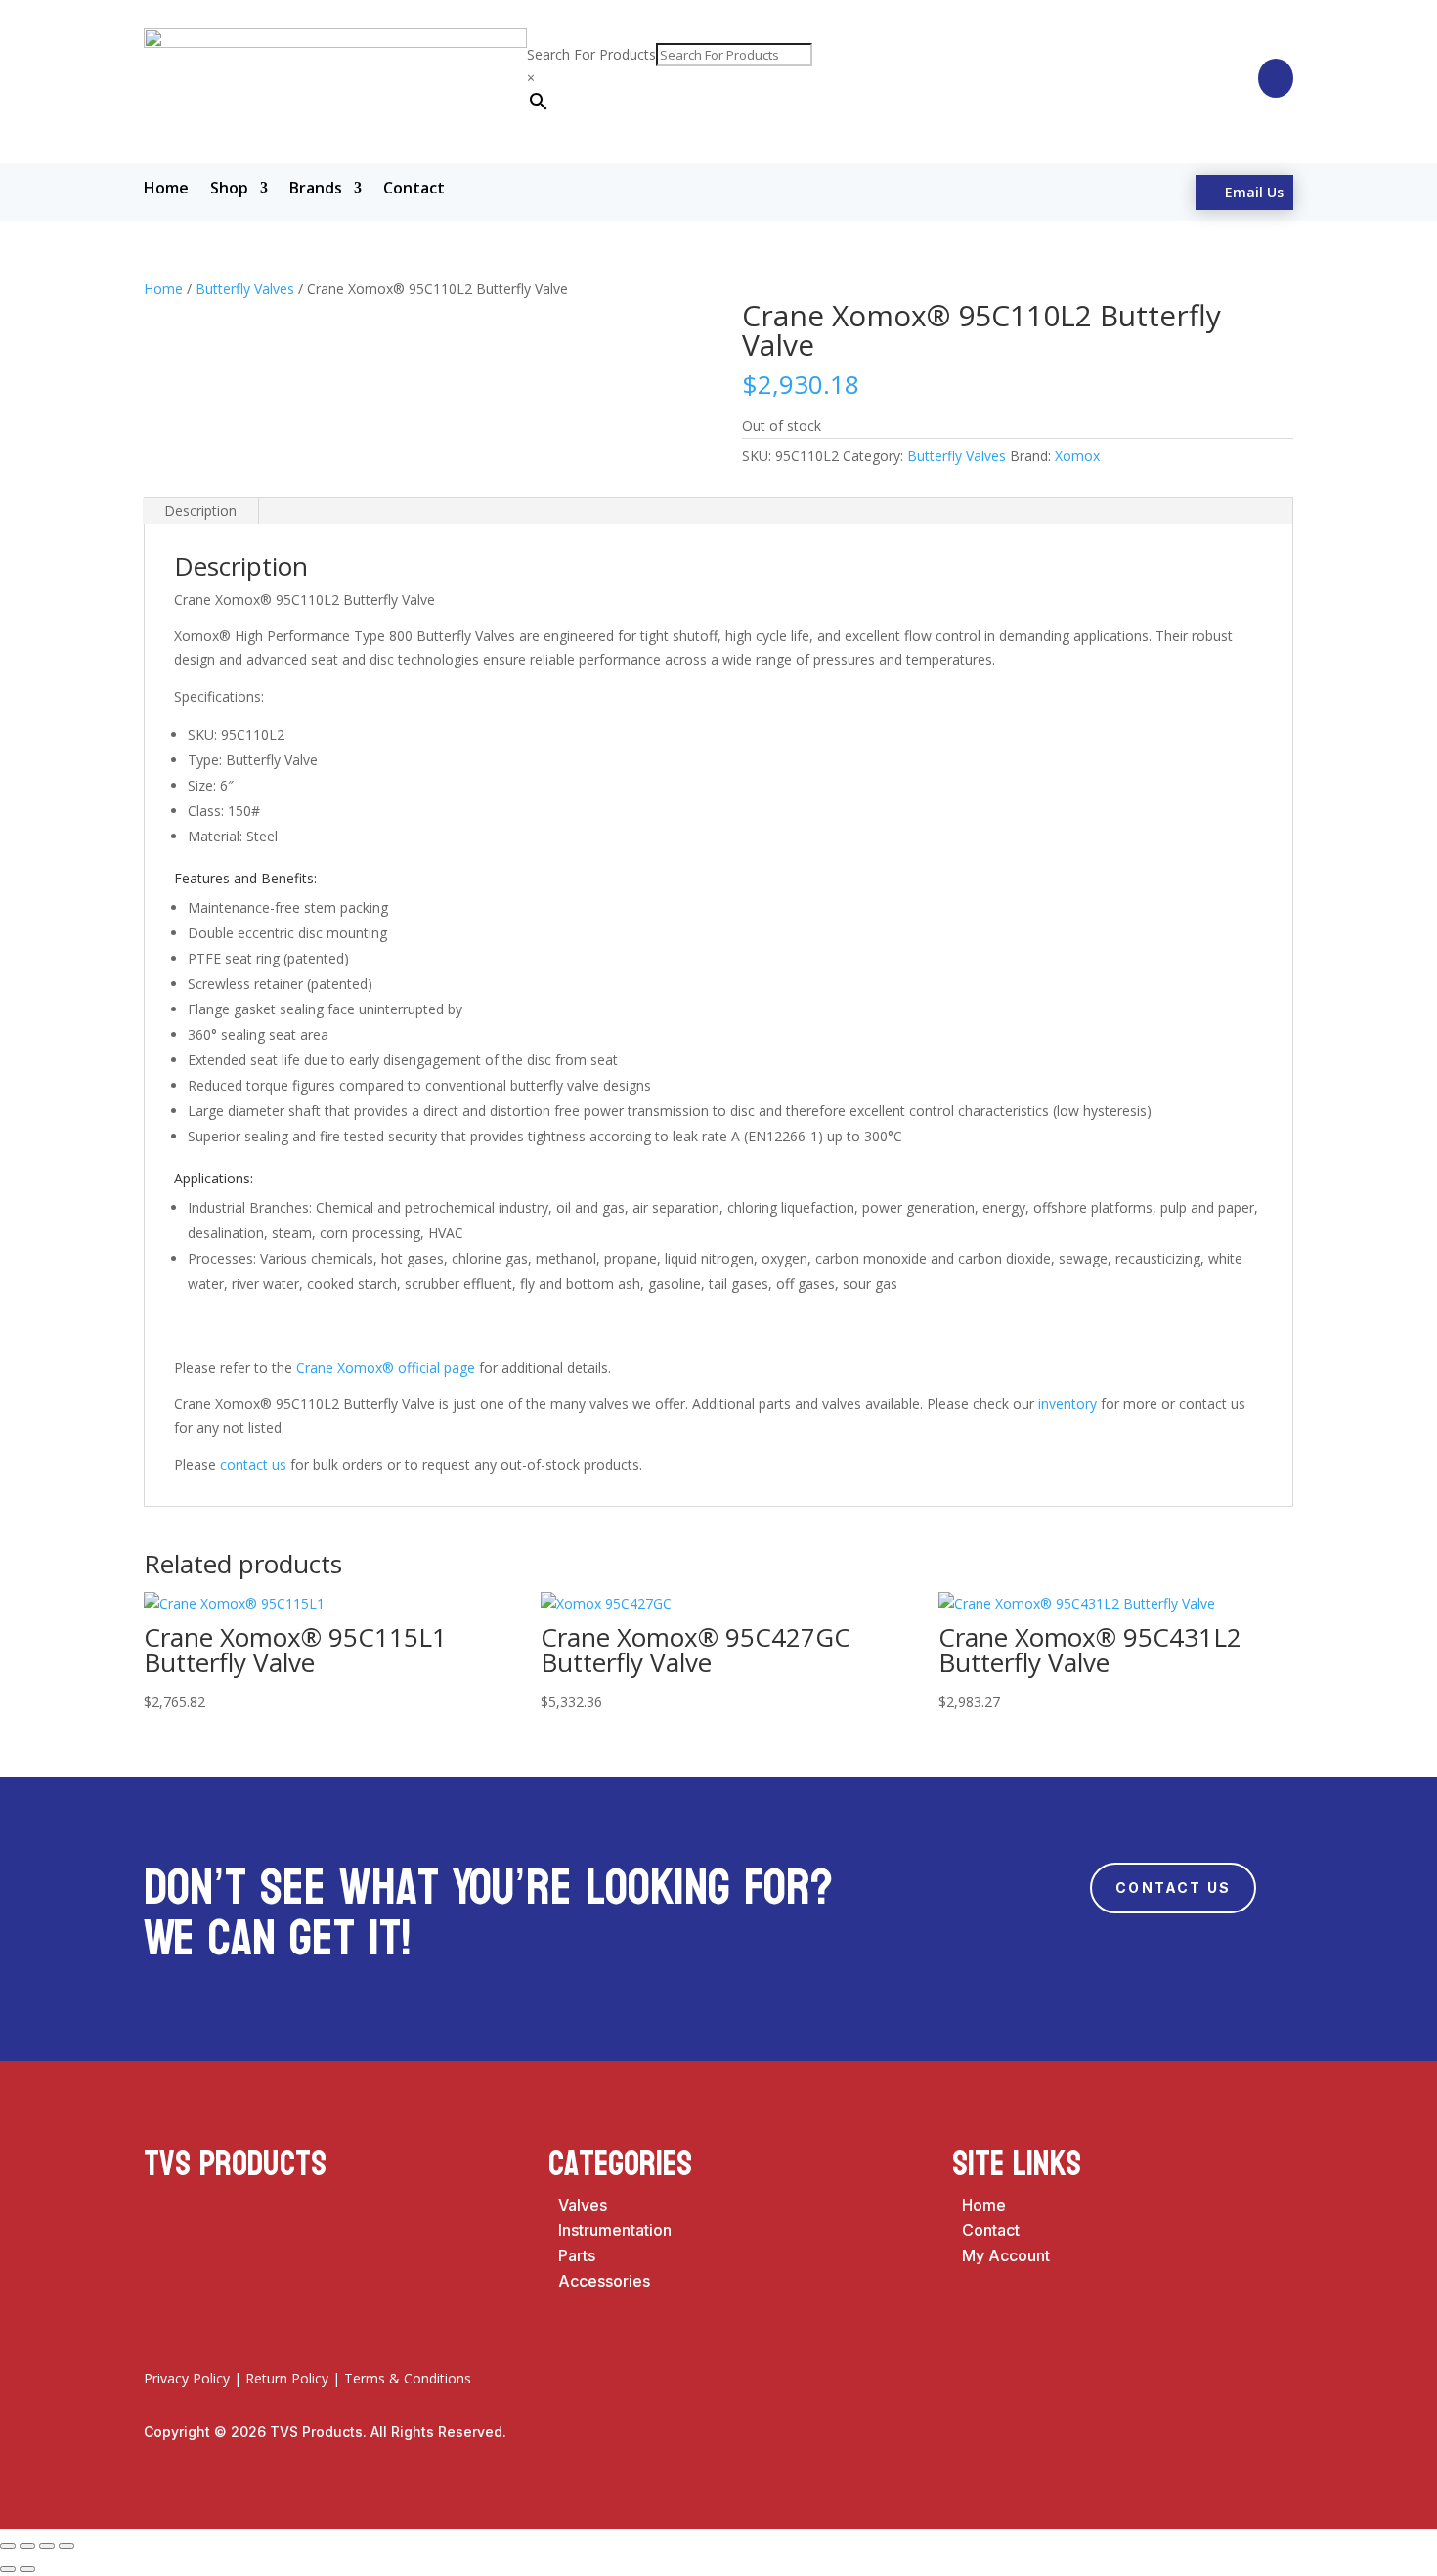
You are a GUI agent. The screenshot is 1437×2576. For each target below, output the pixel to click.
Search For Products (591, 54)
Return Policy (287, 2378)
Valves (583, 2205)
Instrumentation (615, 2230)
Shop (229, 190)
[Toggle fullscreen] (27, 2546)
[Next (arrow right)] (27, 2569)
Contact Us (1173, 1888)
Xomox (1077, 456)
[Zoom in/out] (8, 2546)
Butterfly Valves (245, 289)
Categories (620, 2164)
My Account (1006, 2255)
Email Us (1254, 192)
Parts (577, 2255)
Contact (414, 190)
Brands (316, 190)
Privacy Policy (187, 2378)
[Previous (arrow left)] (8, 2569)
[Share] (47, 2546)
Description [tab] (200, 511)
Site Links (1017, 2164)
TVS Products (235, 2164)
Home (166, 190)
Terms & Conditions (408, 2378)
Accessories (604, 2281)
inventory (1067, 1404)
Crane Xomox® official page (386, 1368)
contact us (253, 1464)
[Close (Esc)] (66, 2546)
